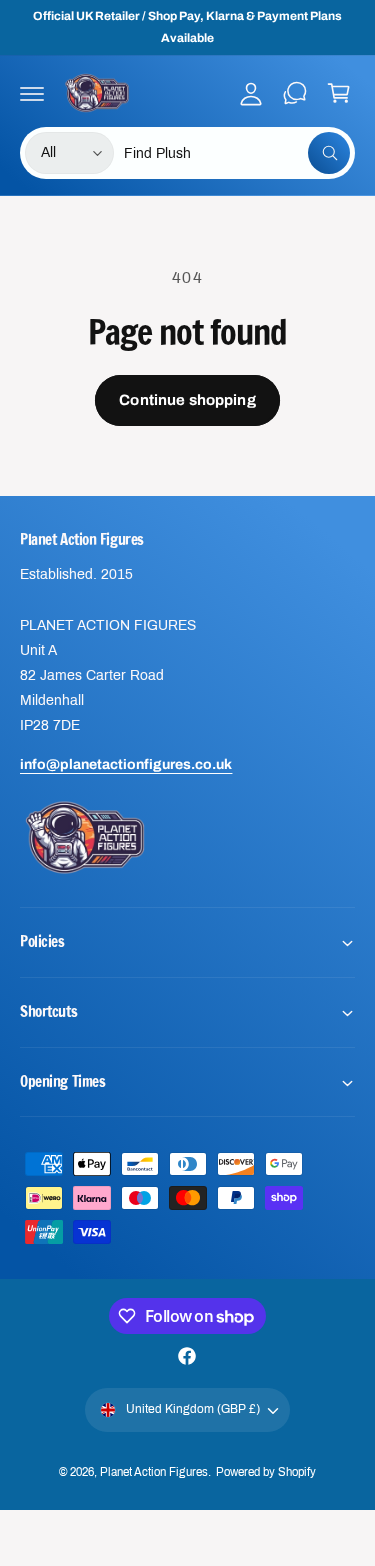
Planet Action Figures (153, 1472)
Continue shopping (187, 400)
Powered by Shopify (266, 1472)
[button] (32, 93)
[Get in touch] (295, 93)
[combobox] (237, 153)
